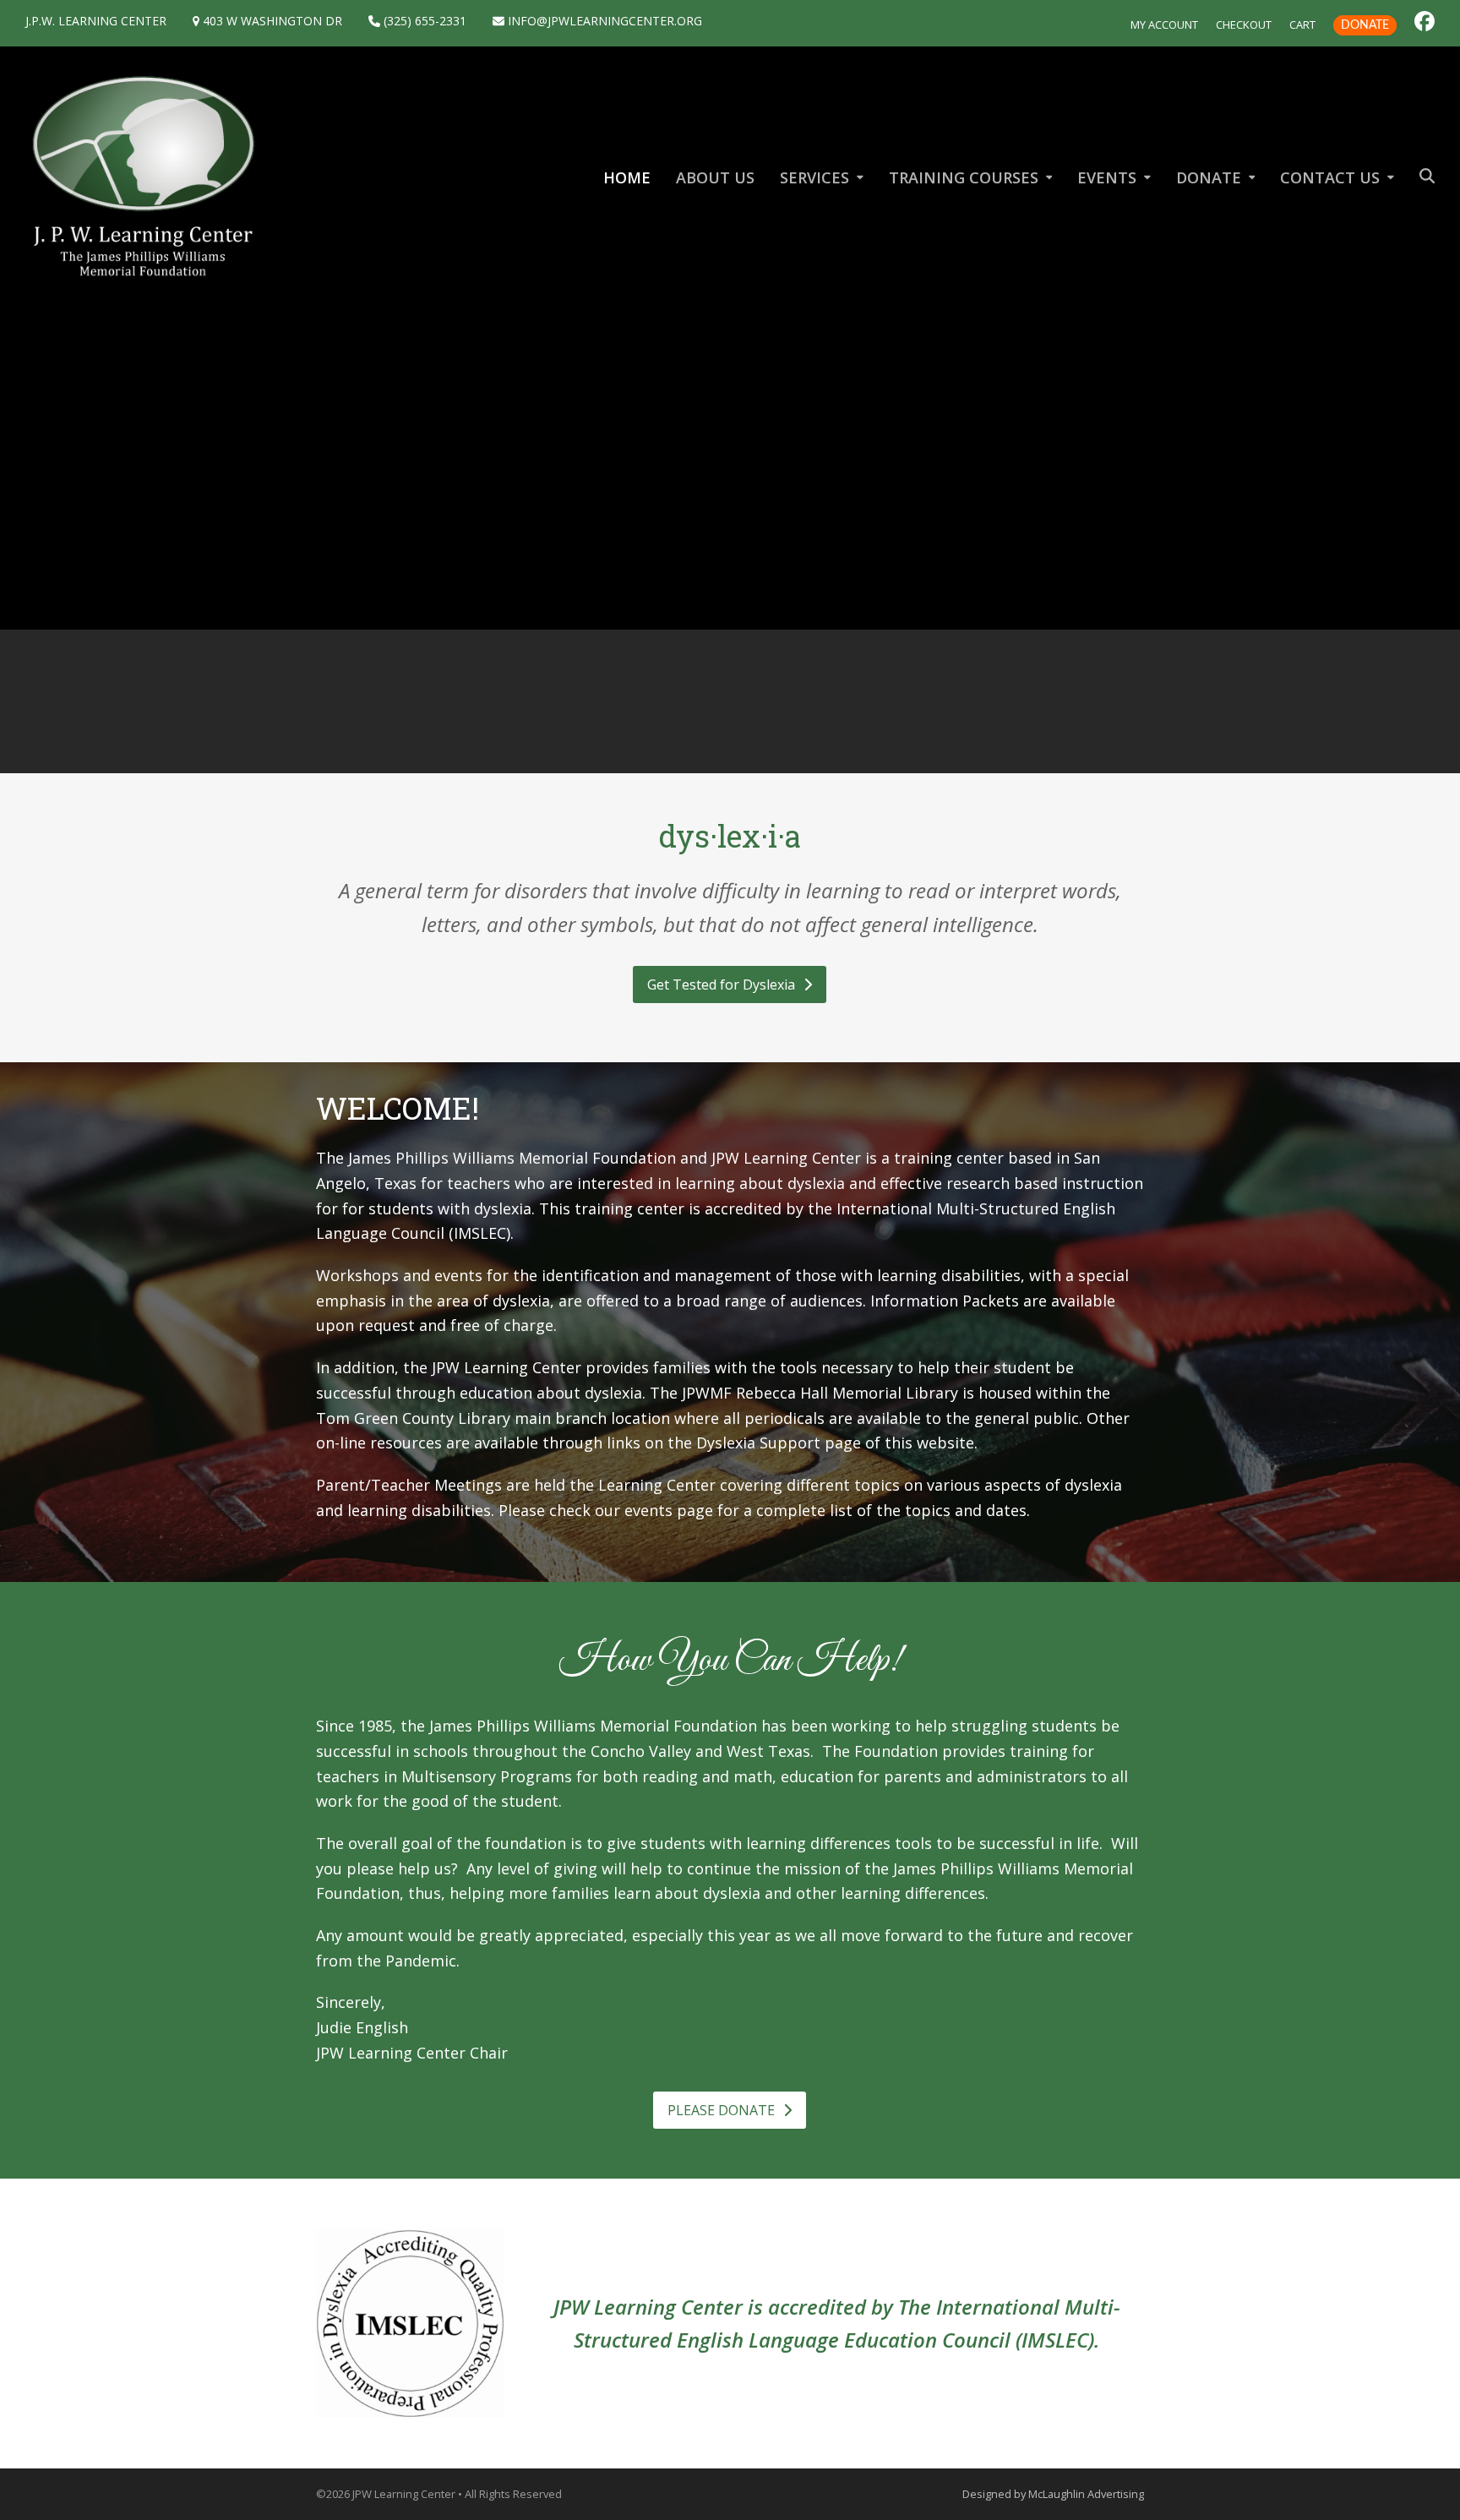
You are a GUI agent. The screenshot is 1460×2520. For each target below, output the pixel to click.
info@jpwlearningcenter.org (603, 21)
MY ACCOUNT (1164, 25)
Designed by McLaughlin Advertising (1053, 2494)
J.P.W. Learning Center (96, 21)
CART (1302, 25)
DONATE (1365, 25)
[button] (1427, 177)
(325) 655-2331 (423, 21)
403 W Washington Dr (271, 21)
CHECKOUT (1244, 25)
